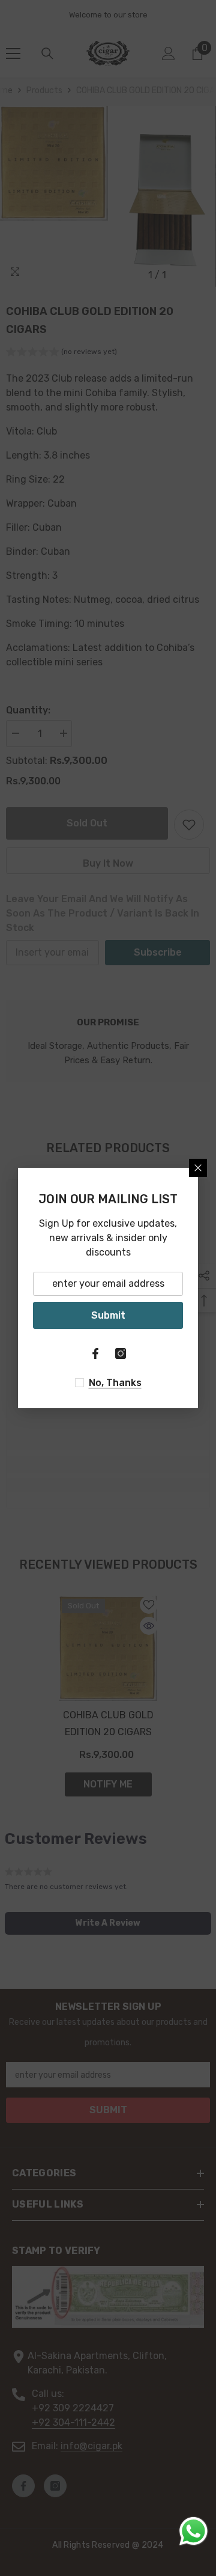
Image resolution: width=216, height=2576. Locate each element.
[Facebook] (95, 1354)
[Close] (198, 1168)
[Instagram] (121, 1354)
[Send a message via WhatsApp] (193, 2531)
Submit (108, 1315)
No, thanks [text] (115, 1383)
